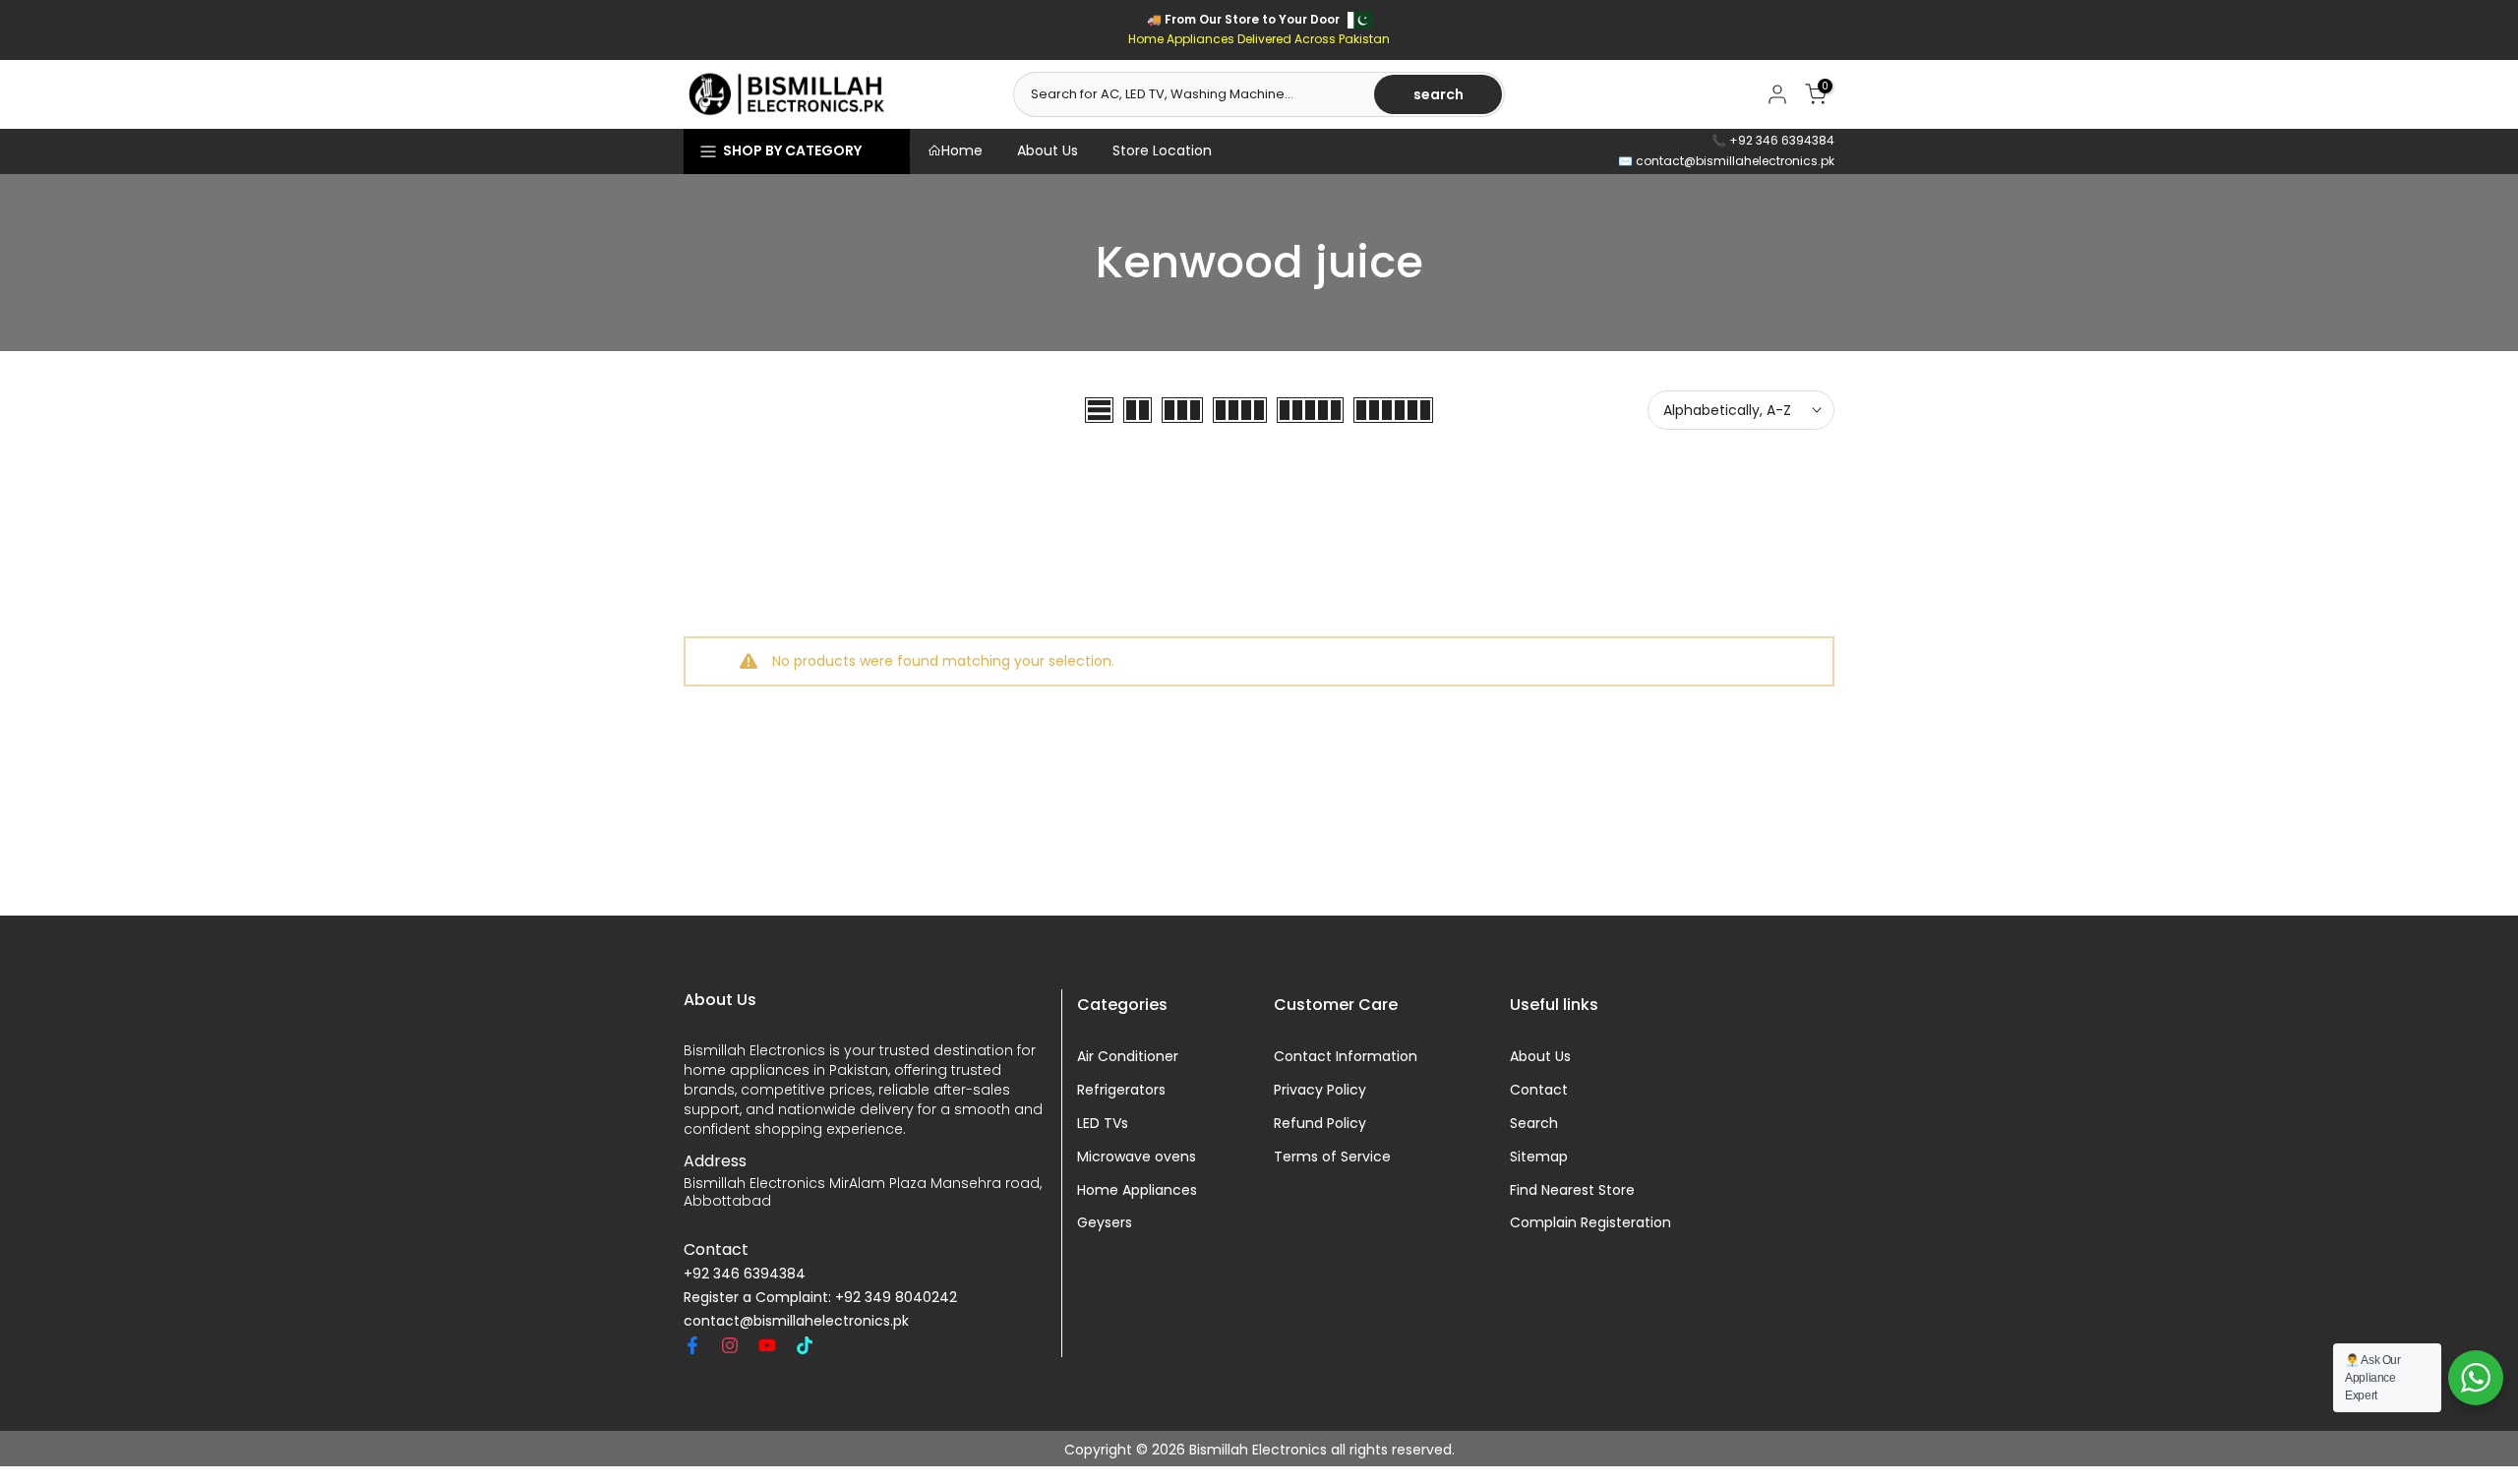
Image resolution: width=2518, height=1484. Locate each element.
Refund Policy (1320, 1124)
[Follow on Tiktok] (805, 1345)
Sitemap (1539, 1157)
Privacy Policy (1320, 1090)
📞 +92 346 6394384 (1773, 140)
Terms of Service (1332, 1157)
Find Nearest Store (1572, 1189)
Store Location (1162, 150)
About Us (1048, 150)
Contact (1539, 1090)
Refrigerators (1121, 1090)
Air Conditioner (1128, 1057)
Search (1534, 1124)
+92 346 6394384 (745, 1274)
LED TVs (1103, 1124)
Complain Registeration (1590, 1223)
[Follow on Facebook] (692, 1345)
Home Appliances (1137, 1189)
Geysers (1105, 1223)
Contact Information (1346, 1057)
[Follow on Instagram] (730, 1345)
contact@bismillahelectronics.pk (796, 1321)
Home (962, 150)
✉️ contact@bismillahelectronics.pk (1726, 161)
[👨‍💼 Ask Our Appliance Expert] (2476, 1378)
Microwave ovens (1137, 1157)
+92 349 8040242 (896, 1298)
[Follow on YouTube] (767, 1345)
